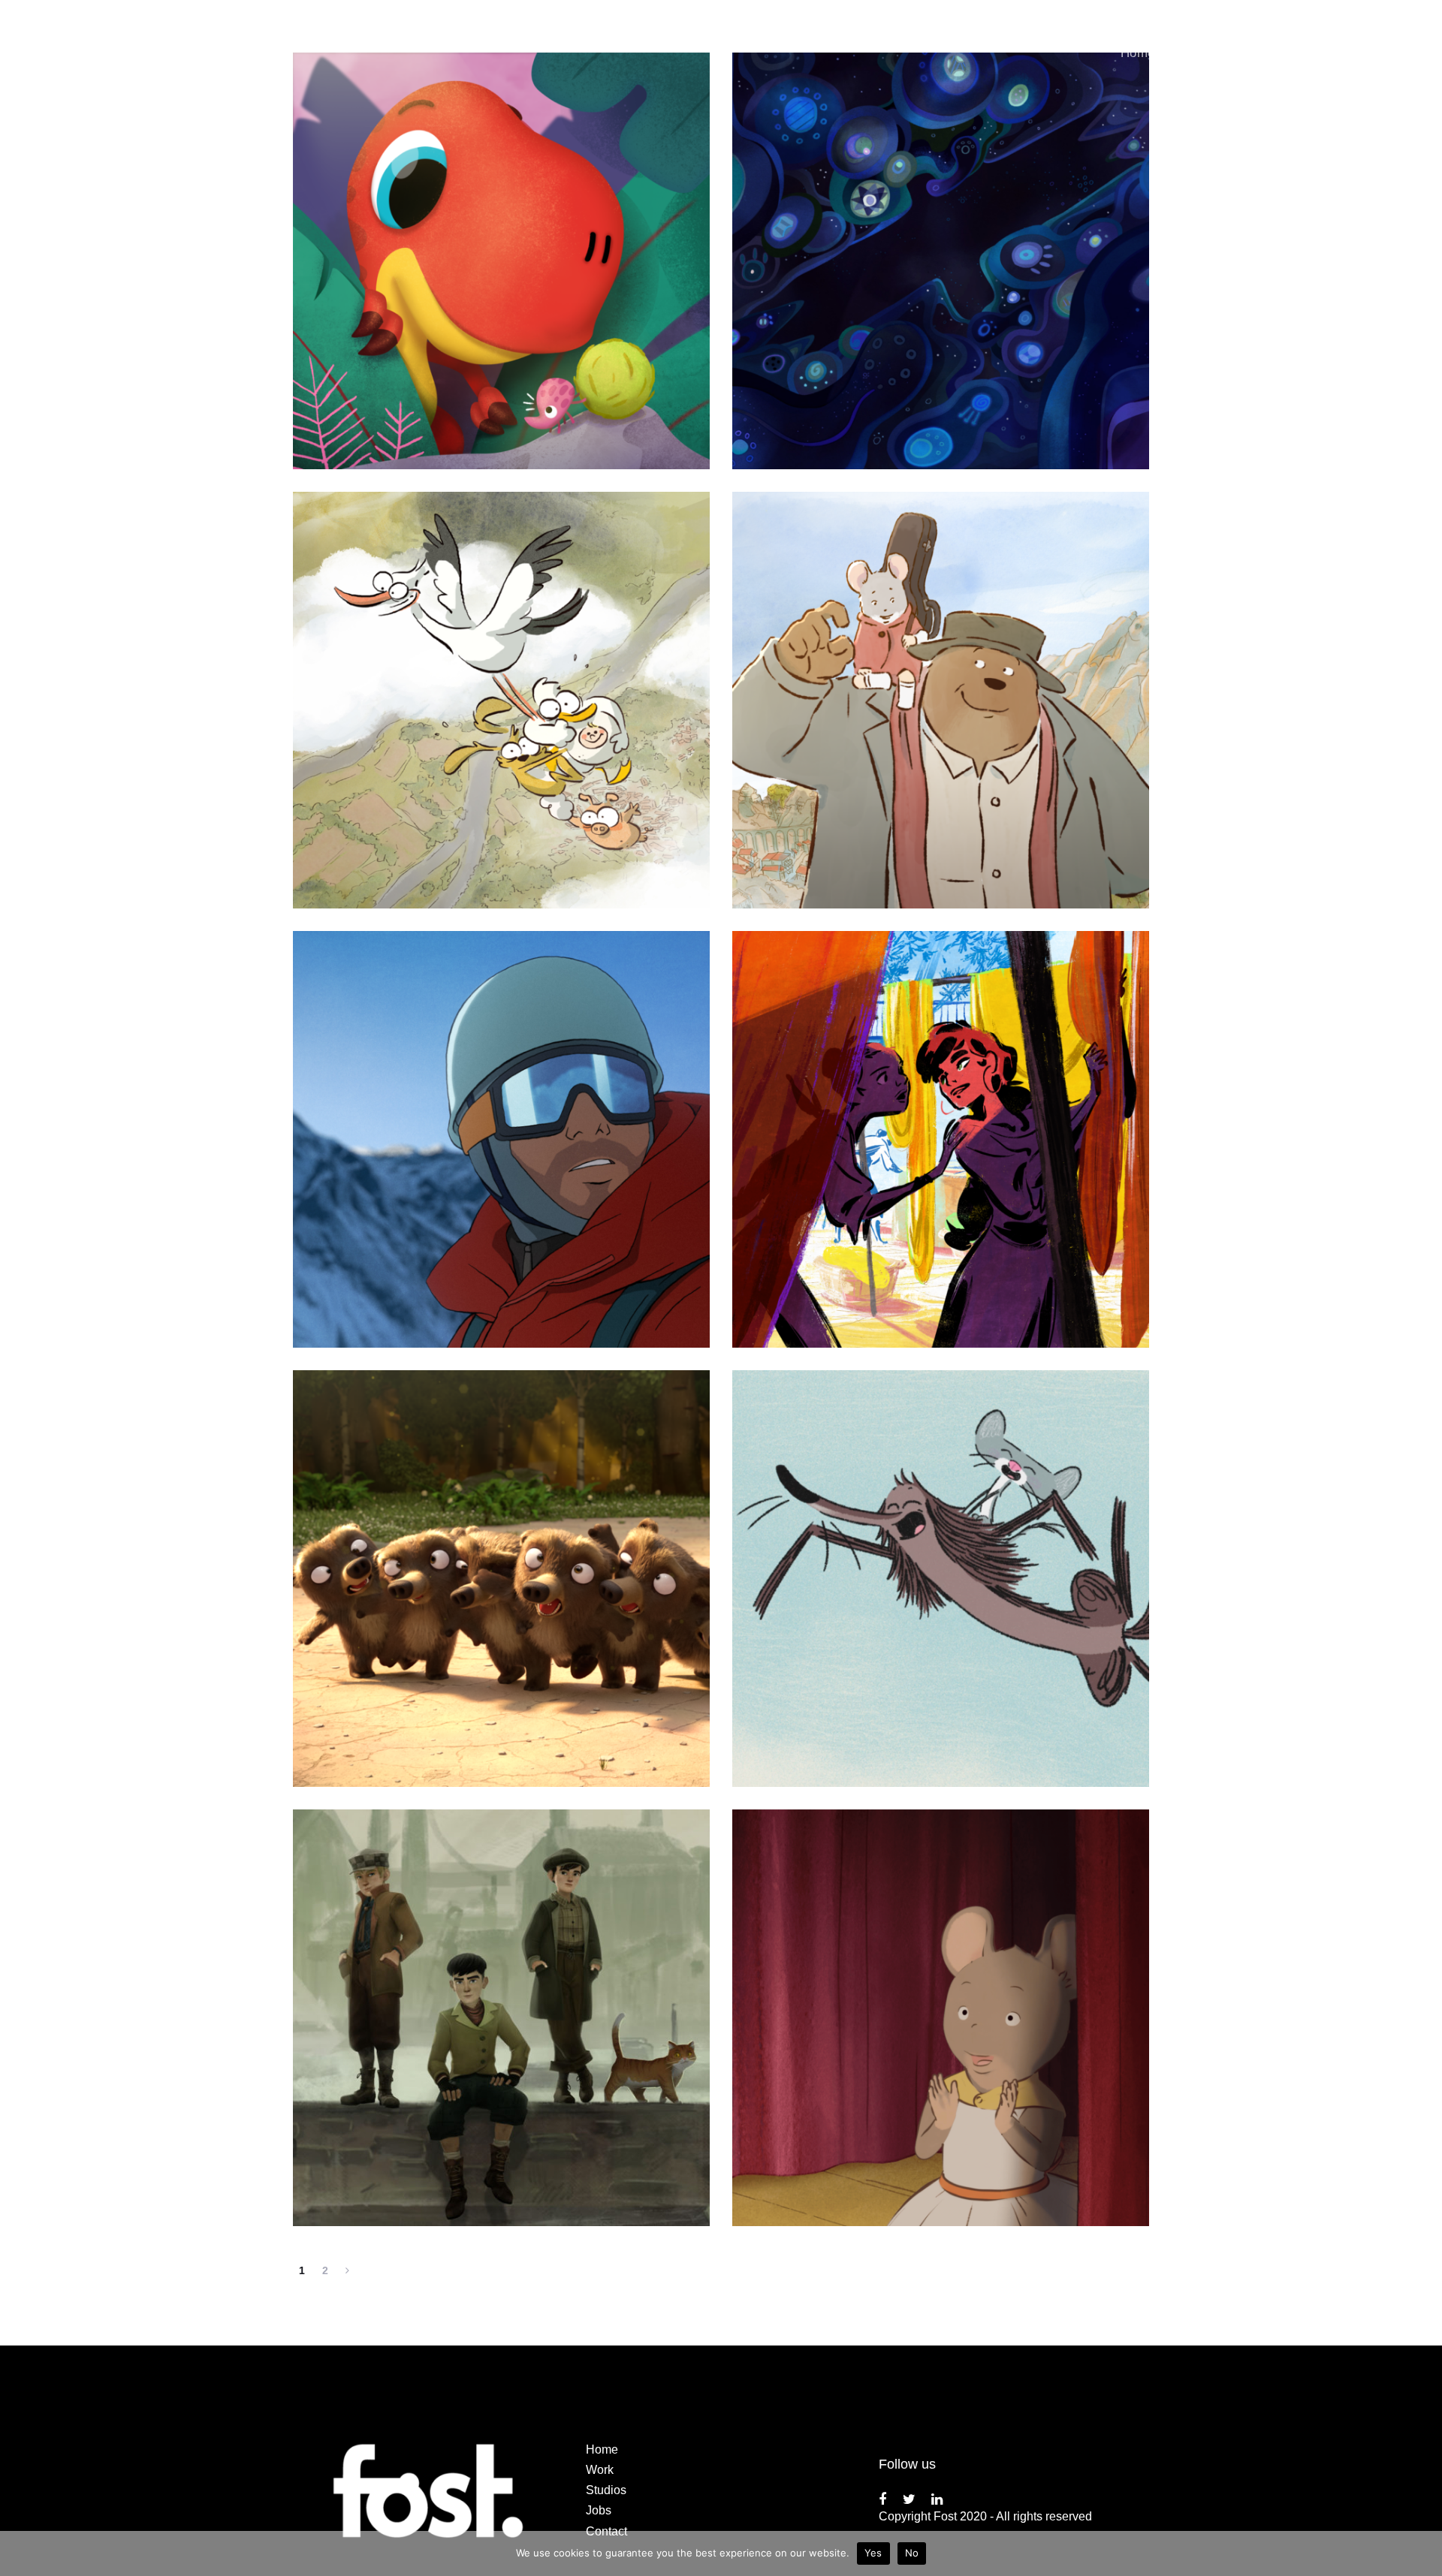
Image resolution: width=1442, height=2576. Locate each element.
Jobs (599, 2510)
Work (600, 2470)
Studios (606, 2490)
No (912, 2553)
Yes (873, 2553)
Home (602, 2449)
